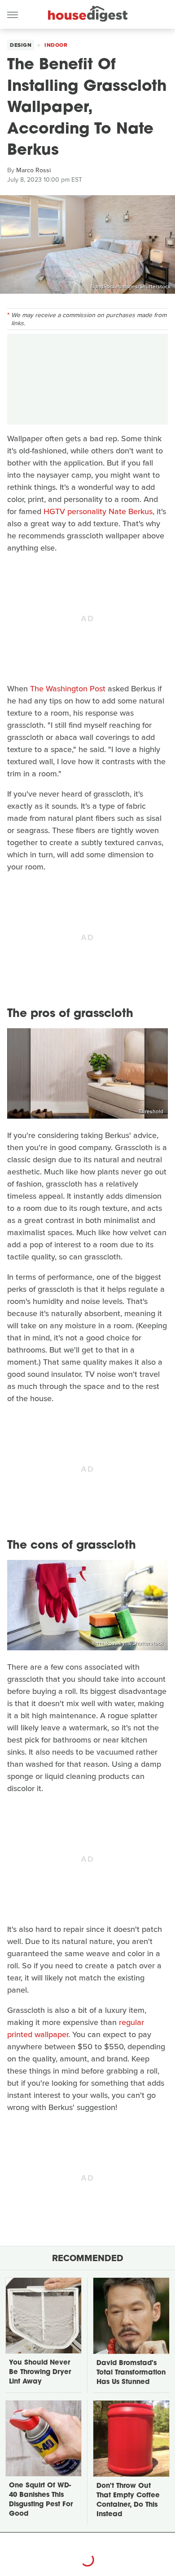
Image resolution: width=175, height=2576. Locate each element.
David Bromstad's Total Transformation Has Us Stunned (131, 2373)
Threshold (151, 1111)
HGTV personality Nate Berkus (98, 511)
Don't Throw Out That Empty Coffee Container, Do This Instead (128, 2500)
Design (21, 45)
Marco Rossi (33, 170)
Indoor (56, 45)
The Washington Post (68, 689)
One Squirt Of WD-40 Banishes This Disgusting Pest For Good (41, 2500)
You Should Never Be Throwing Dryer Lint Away (40, 2372)
